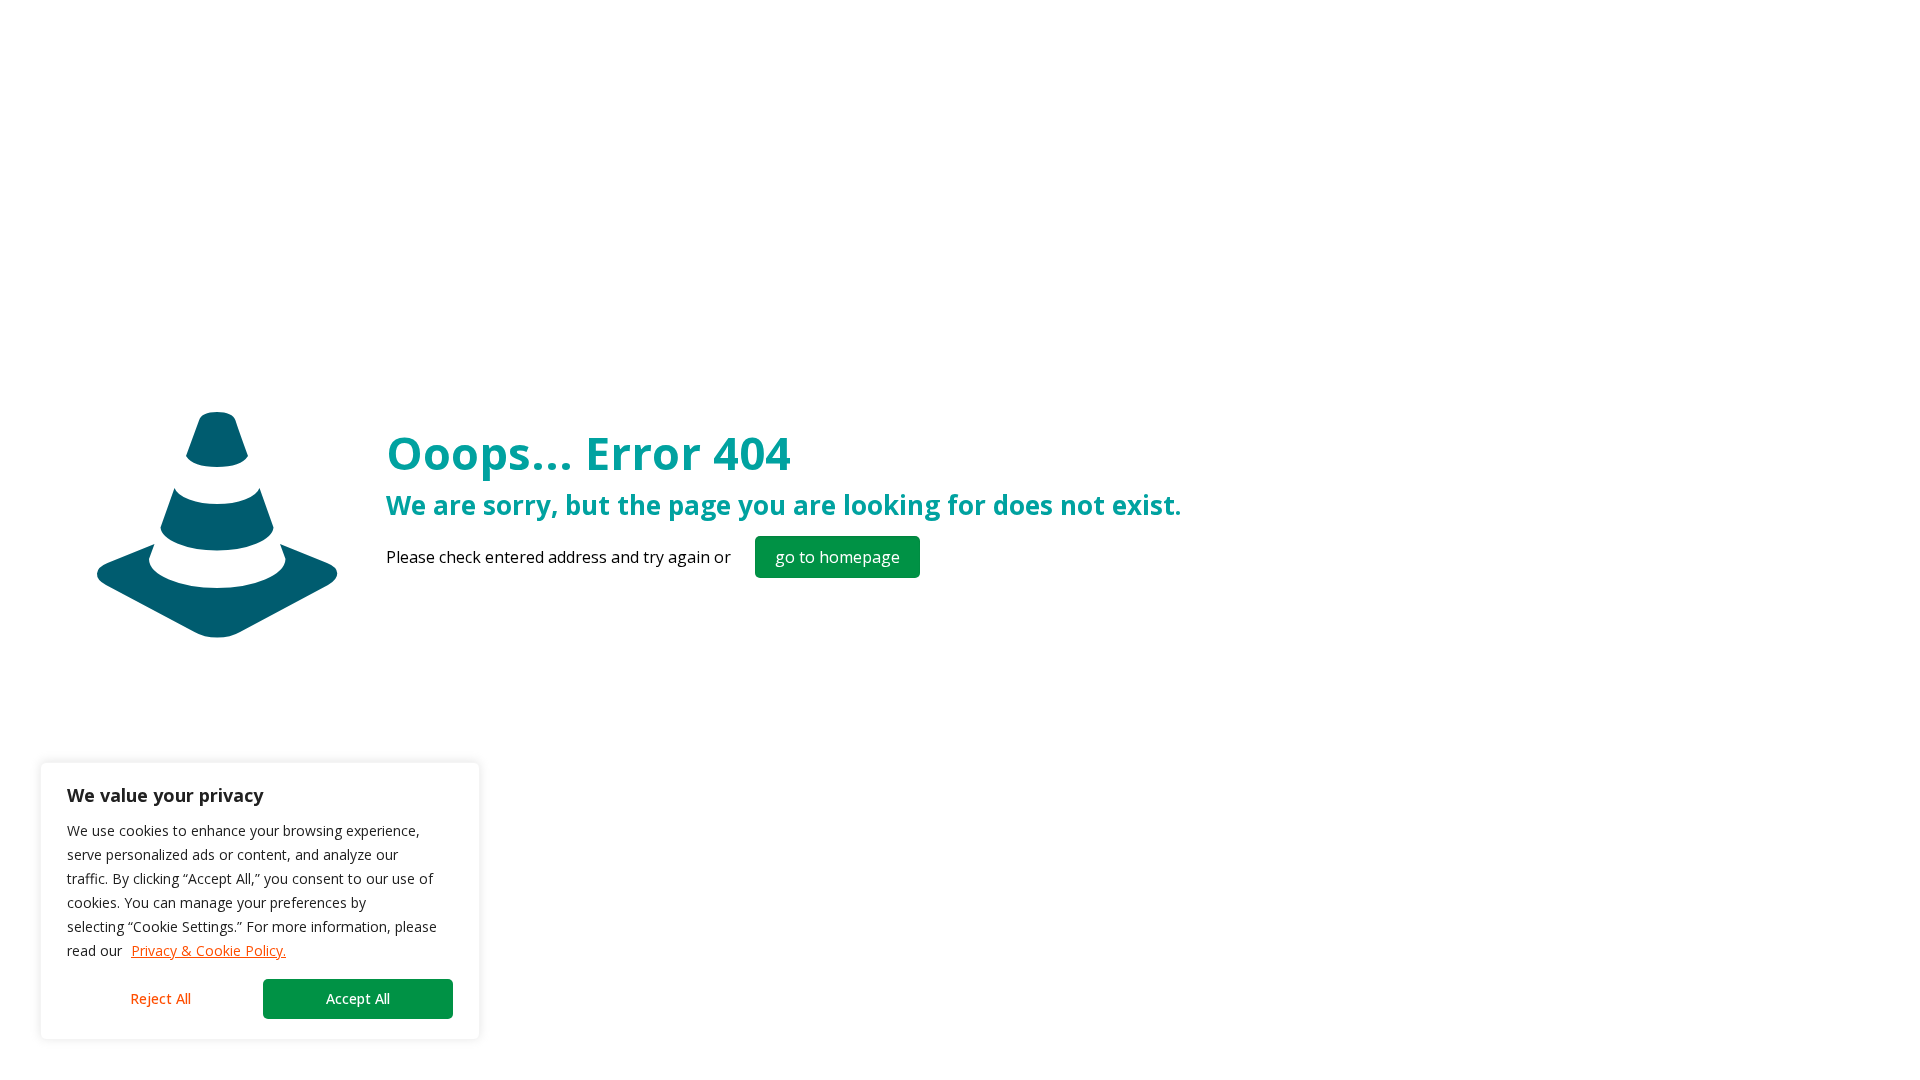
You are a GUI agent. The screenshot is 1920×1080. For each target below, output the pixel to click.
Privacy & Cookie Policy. (208, 950)
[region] (260, 901)
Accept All (358, 998)
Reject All (160, 998)
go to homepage (837, 557)
